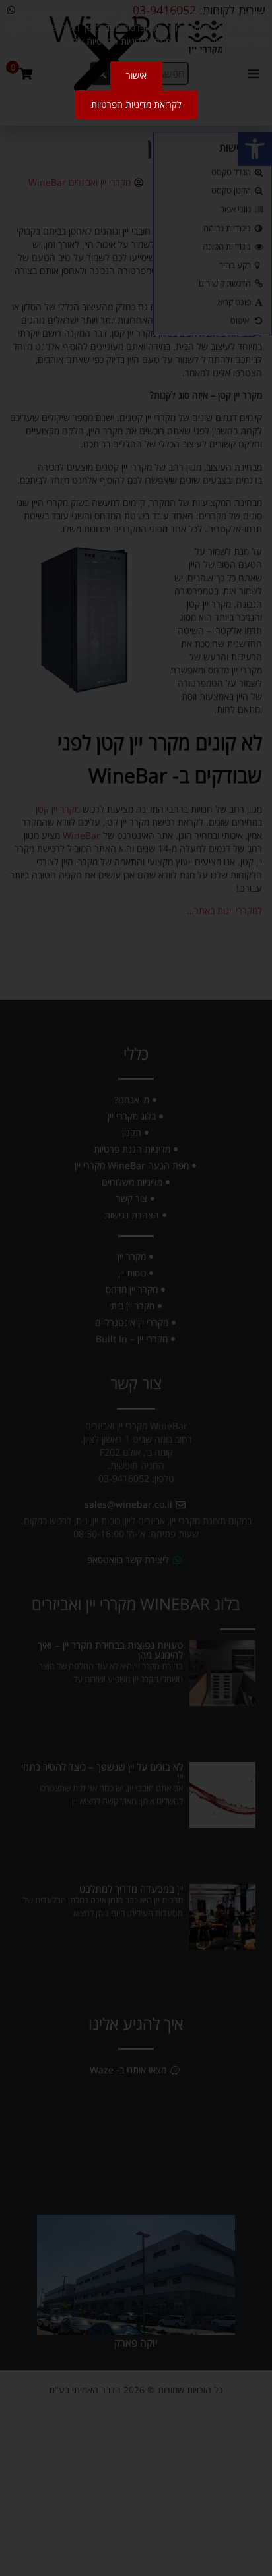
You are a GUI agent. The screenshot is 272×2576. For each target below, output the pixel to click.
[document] (136, 1288)
